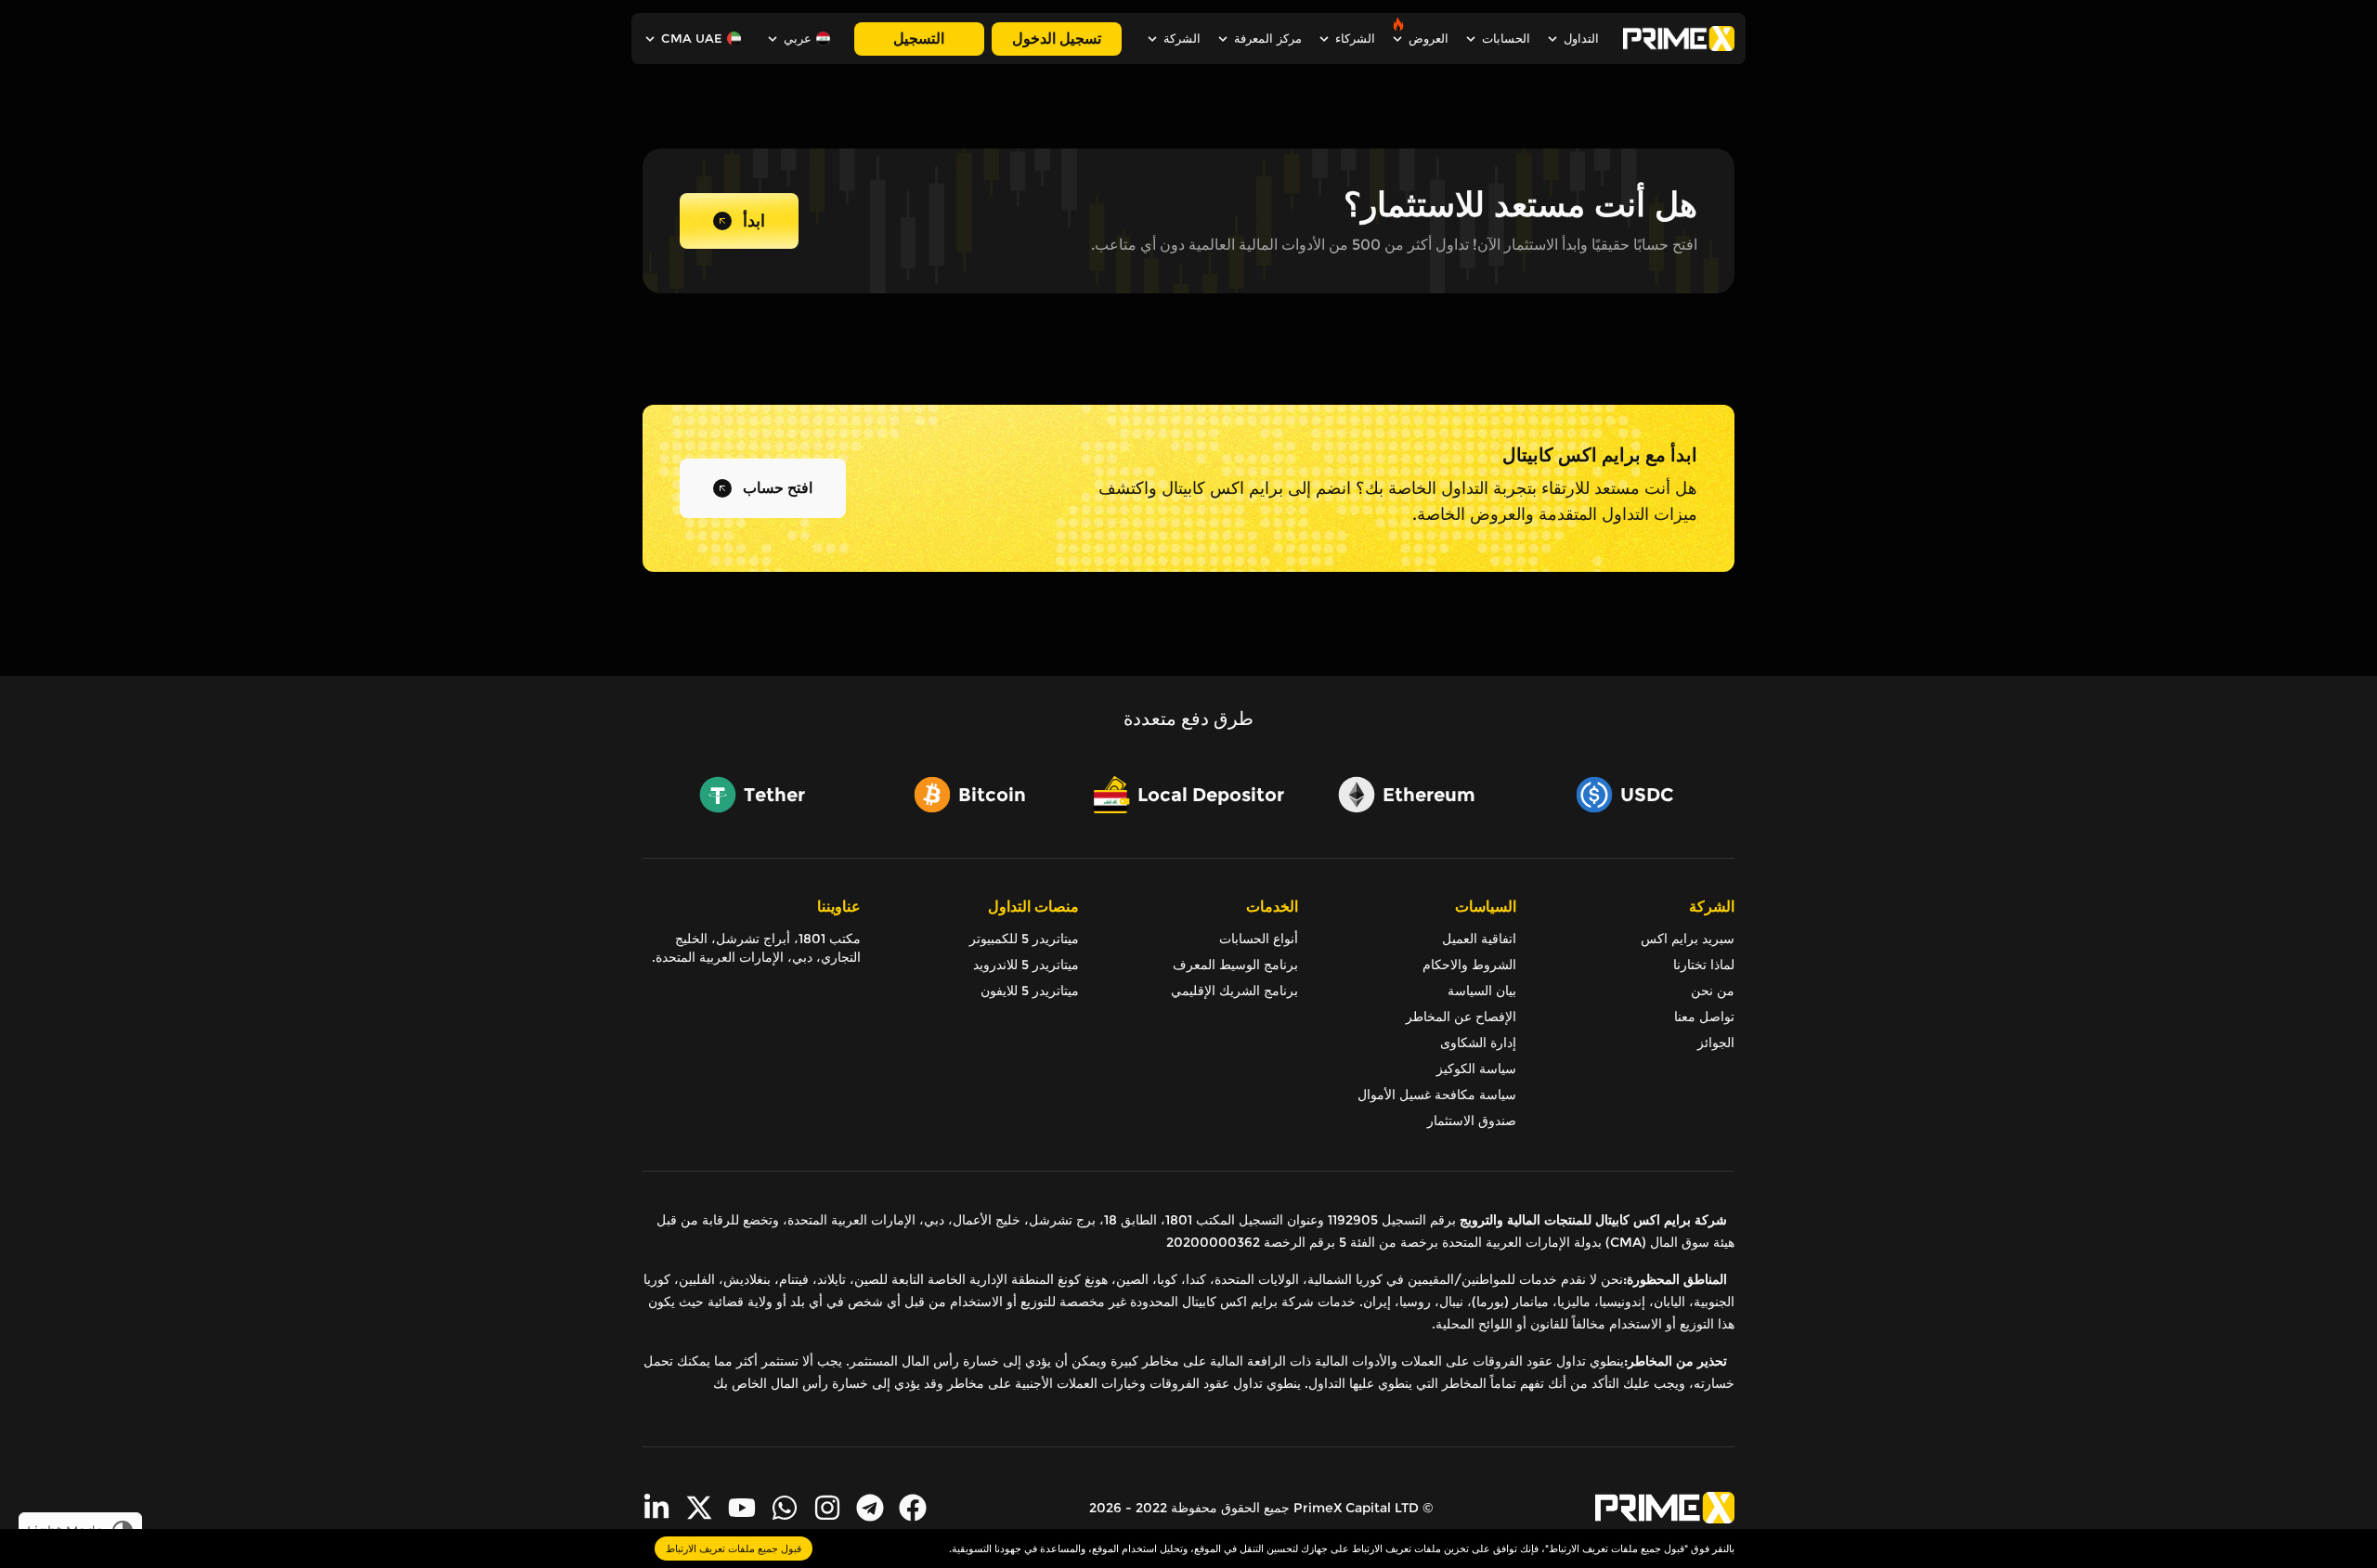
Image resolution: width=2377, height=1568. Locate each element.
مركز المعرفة (1268, 39)
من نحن (1713, 991)
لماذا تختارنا (1704, 965)
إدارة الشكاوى (1478, 1043)
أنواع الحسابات (1258, 939)
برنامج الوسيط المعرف (1235, 965)
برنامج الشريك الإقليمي (1234, 991)
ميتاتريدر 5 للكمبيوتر (1024, 939)
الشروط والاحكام (1469, 965)
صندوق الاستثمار (1472, 1121)
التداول (1581, 39)
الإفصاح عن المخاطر (1461, 1017)
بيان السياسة (1482, 991)
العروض (1429, 39)
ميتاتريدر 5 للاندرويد (1026, 965)
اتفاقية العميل (1479, 939)
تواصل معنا (1704, 1017)
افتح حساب (778, 488)
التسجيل (919, 39)
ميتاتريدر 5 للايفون (1030, 991)
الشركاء (1355, 39)
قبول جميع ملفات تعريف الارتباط (734, 1549)
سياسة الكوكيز (1476, 1069)
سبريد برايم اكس (1688, 939)
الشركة (1182, 39)
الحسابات (1506, 39)
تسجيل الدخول (1057, 39)
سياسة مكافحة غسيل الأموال (1437, 1095)
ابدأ (754, 221)
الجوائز (1716, 1043)
